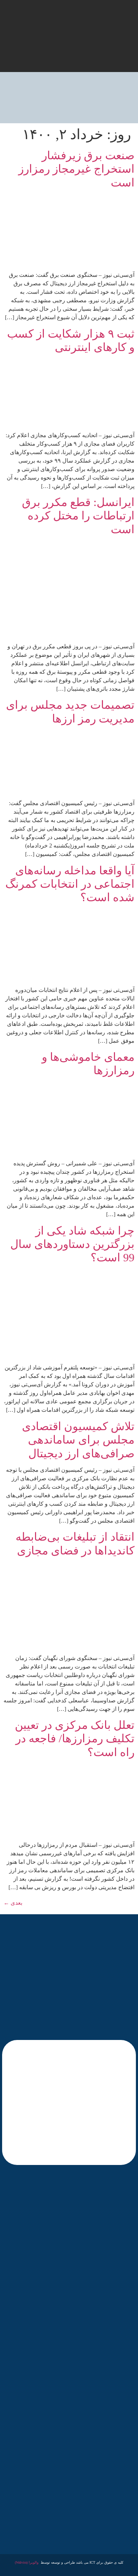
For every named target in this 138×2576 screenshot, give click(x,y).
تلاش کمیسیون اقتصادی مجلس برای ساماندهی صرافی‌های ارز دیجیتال (78, 1440)
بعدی (13, 1903)
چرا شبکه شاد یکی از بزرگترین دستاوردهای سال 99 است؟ (72, 1244)
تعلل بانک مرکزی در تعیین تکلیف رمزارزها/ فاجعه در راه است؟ (75, 1739)
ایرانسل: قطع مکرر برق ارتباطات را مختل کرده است (78, 516)
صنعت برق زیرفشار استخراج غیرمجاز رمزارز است (76, 169)
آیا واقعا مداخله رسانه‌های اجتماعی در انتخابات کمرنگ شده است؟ (70, 884)
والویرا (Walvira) (27, 2562)
